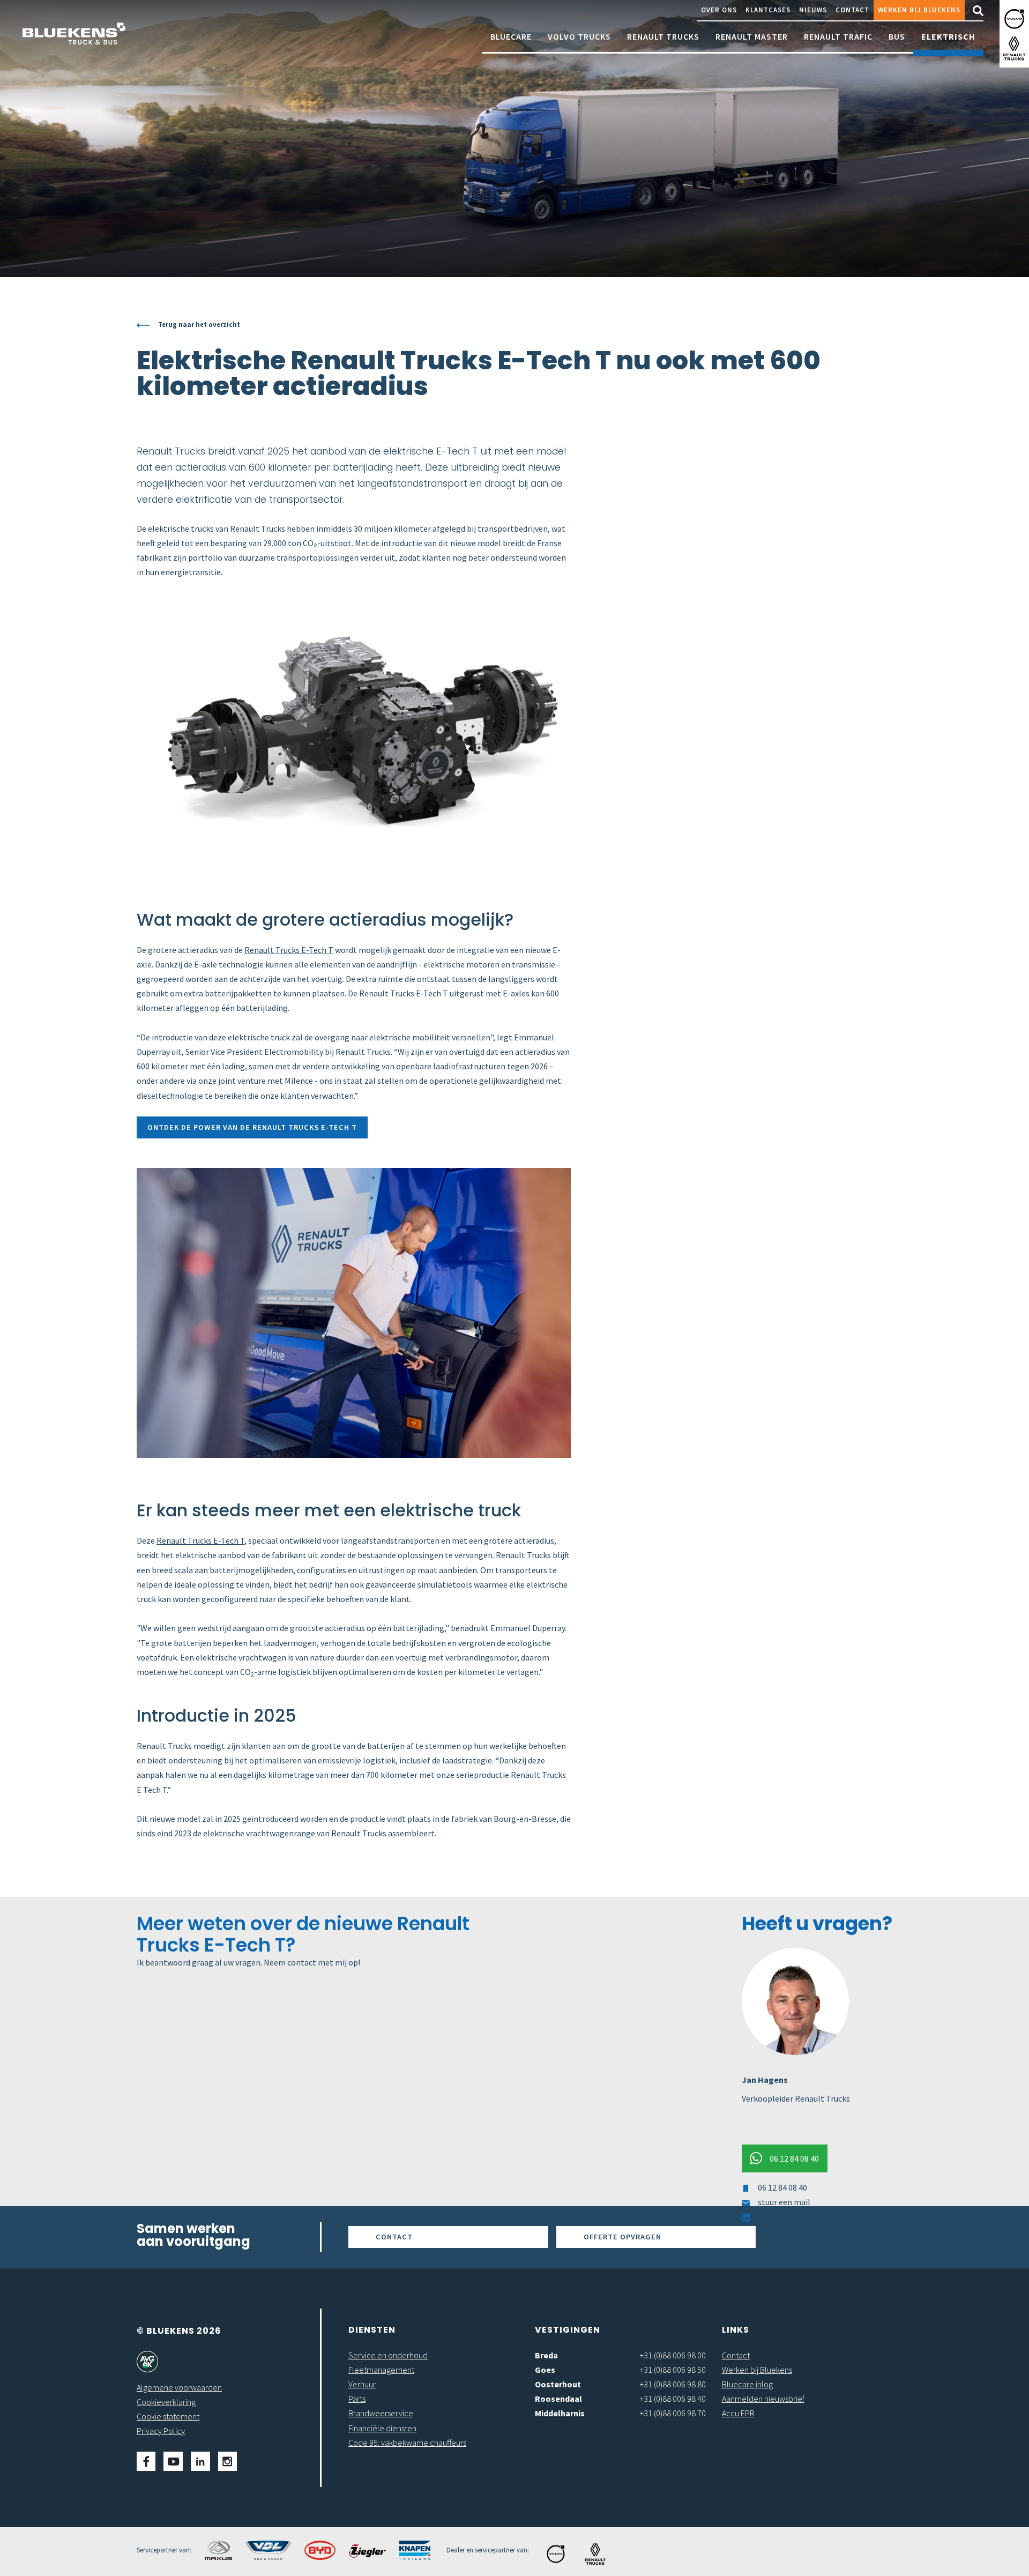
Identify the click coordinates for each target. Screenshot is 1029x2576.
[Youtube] (173, 2461)
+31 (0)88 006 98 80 (673, 2384)
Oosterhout (558, 2384)
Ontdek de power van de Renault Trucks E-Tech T (252, 1127)
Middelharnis (560, 2413)
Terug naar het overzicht (199, 324)
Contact (852, 10)
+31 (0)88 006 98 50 (673, 2370)
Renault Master (752, 36)
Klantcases (768, 10)
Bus (897, 36)
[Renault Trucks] (1014, 49)
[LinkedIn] (200, 2461)
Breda (546, 2355)
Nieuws (813, 10)
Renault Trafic (838, 36)
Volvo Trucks (579, 36)
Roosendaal (558, 2399)
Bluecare (511, 36)
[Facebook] (146, 2461)
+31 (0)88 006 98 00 (673, 2355)
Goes (545, 2370)
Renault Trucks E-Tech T (289, 950)
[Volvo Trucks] (1014, 19)
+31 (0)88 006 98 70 (673, 2413)
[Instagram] (228, 2461)
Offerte (622, 2237)
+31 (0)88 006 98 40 (673, 2399)
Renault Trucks (663, 36)
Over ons (719, 10)
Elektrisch (948, 36)
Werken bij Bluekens (919, 10)
